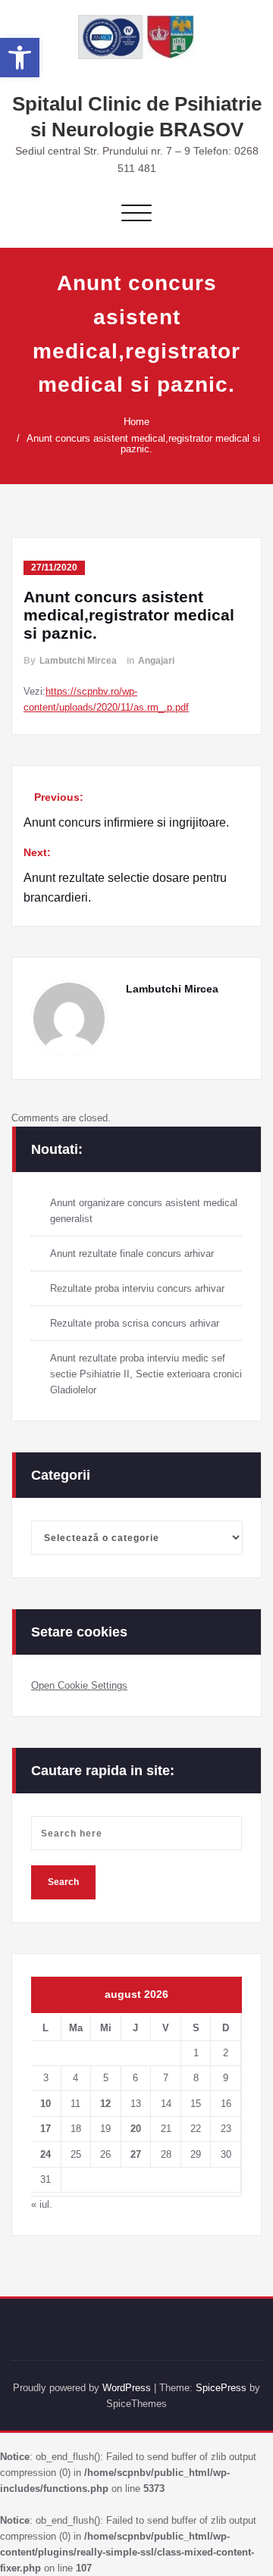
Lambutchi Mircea (78, 661)
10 (45, 2104)
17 (45, 2129)
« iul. (42, 2204)
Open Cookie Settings (79, 1685)
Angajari (156, 661)
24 (45, 2154)
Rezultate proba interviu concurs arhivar (137, 1288)
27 (136, 2154)
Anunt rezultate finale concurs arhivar (132, 1254)
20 (136, 2129)
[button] (20, 58)
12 (105, 2104)
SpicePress (221, 2388)
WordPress (127, 2388)
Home (136, 422)
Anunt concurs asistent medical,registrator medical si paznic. (143, 444)
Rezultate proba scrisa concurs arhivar (135, 1323)
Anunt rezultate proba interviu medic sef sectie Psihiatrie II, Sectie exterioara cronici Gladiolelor (146, 1374)
